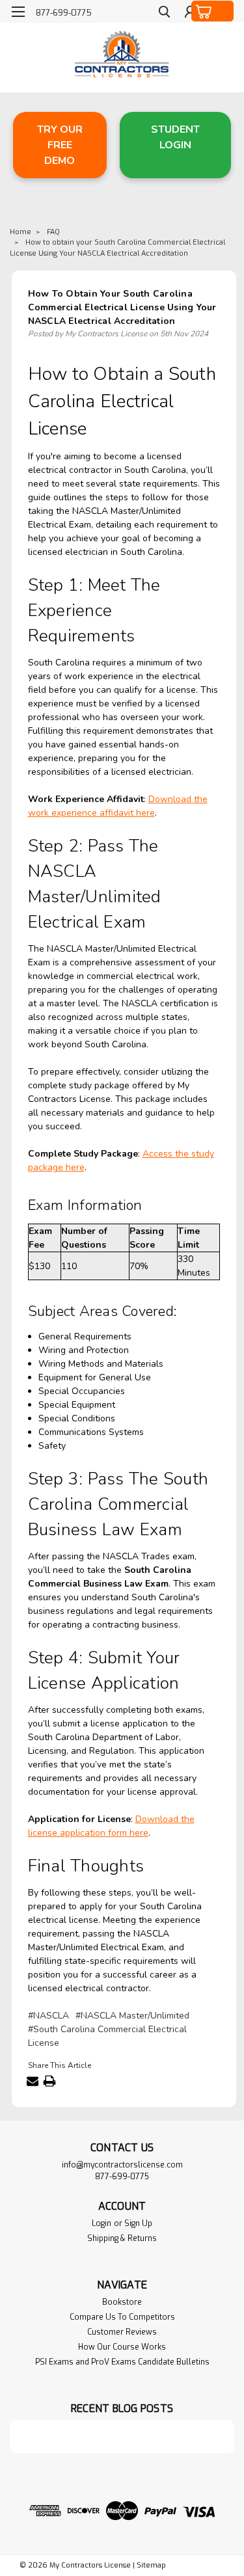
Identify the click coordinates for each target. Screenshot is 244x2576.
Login (102, 2223)
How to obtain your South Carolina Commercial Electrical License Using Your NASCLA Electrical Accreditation (117, 248)
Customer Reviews (122, 2332)
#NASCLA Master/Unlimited (132, 2016)
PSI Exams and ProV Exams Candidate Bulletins (122, 2362)
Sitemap (151, 2565)
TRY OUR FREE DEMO (60, 145)
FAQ (53, 232)
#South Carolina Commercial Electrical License (107, 2036)
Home (20, 232)
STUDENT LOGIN (175, 137)
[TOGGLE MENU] (18, 12)
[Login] (190, 13)
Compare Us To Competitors (122, 2317)
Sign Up (138, 2223)
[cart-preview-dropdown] (213, 11)
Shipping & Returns (122, 2238)
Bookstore (122, 2302)
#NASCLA (48, 2016)
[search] (164, 13)
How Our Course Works (122, 2347)
